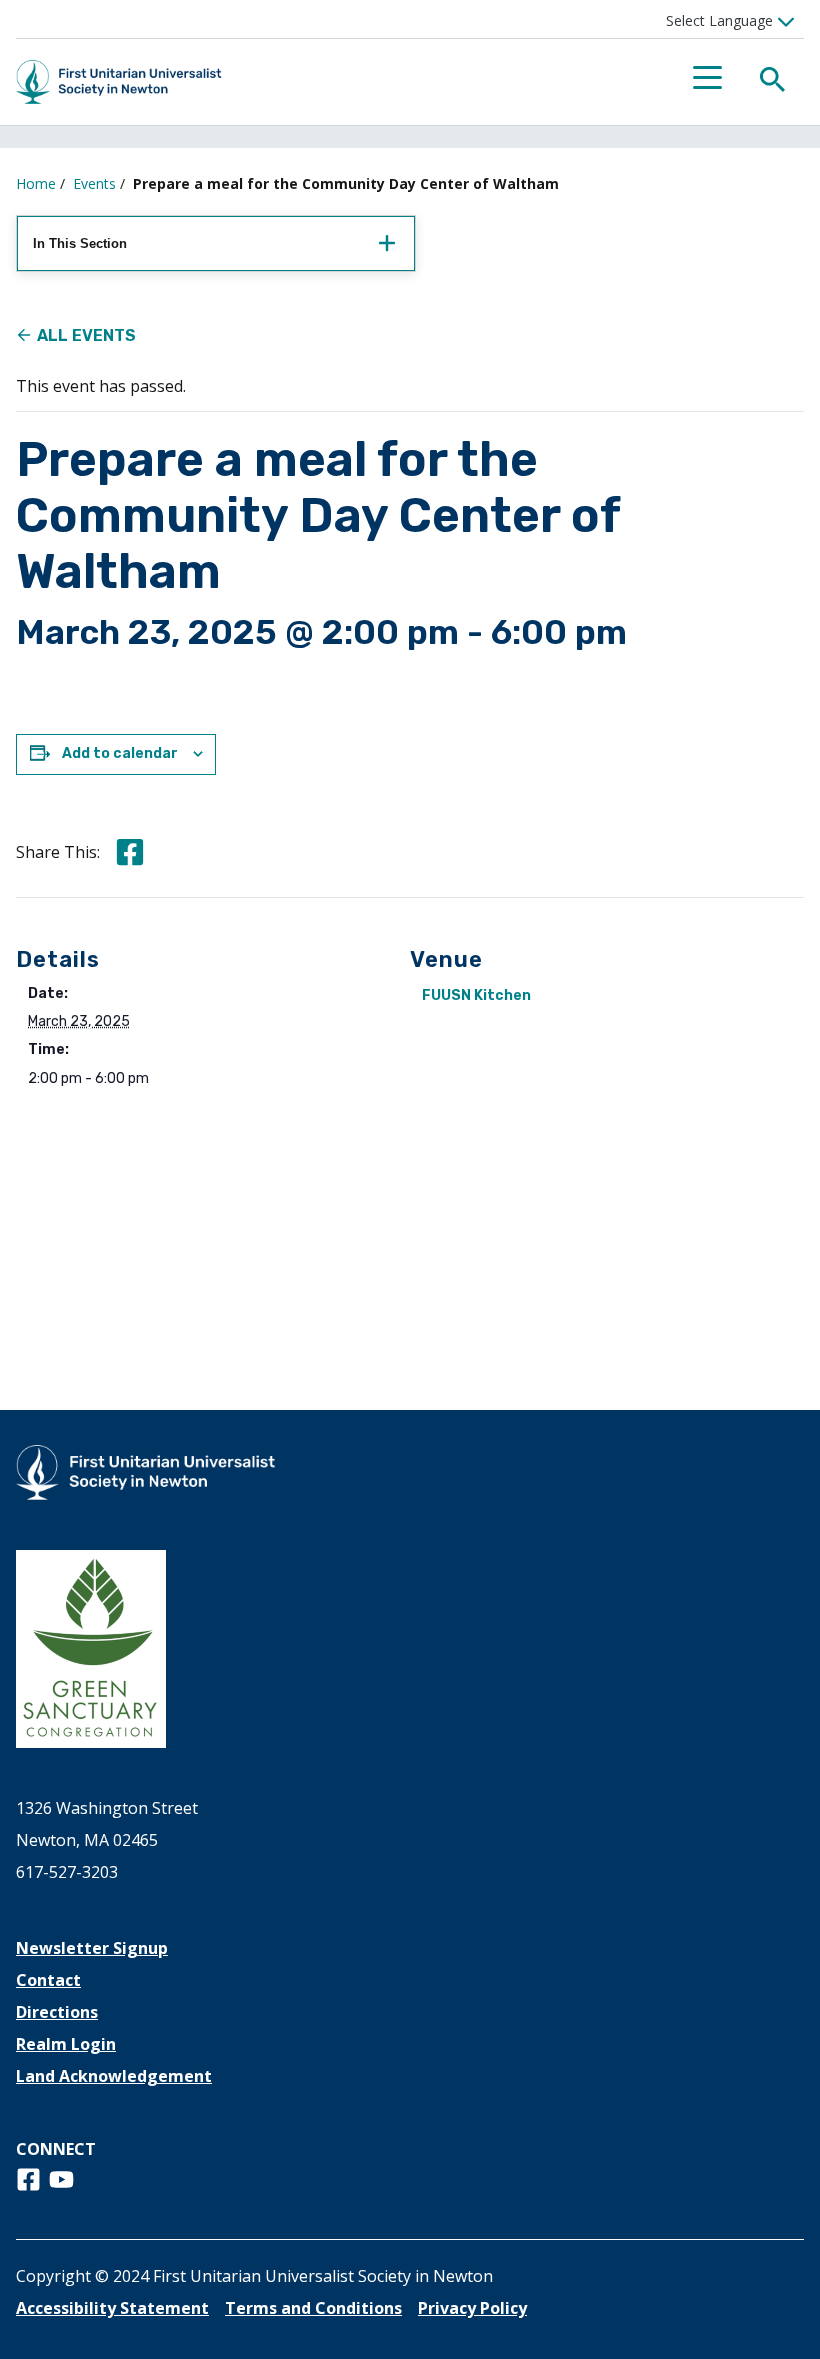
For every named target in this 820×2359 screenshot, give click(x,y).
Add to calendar (120, 753)
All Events (86, 335)
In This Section (80, 243)
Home (36, 183)
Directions (57, 2012)
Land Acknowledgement (114, 2076)
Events (94, 183)
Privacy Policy (472, 2308)
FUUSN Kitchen (476, 995)
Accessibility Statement (112, 2308)
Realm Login (66, 2044)
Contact (48, 1980)
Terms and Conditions (313, 2308)
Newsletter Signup (92, 1948)
